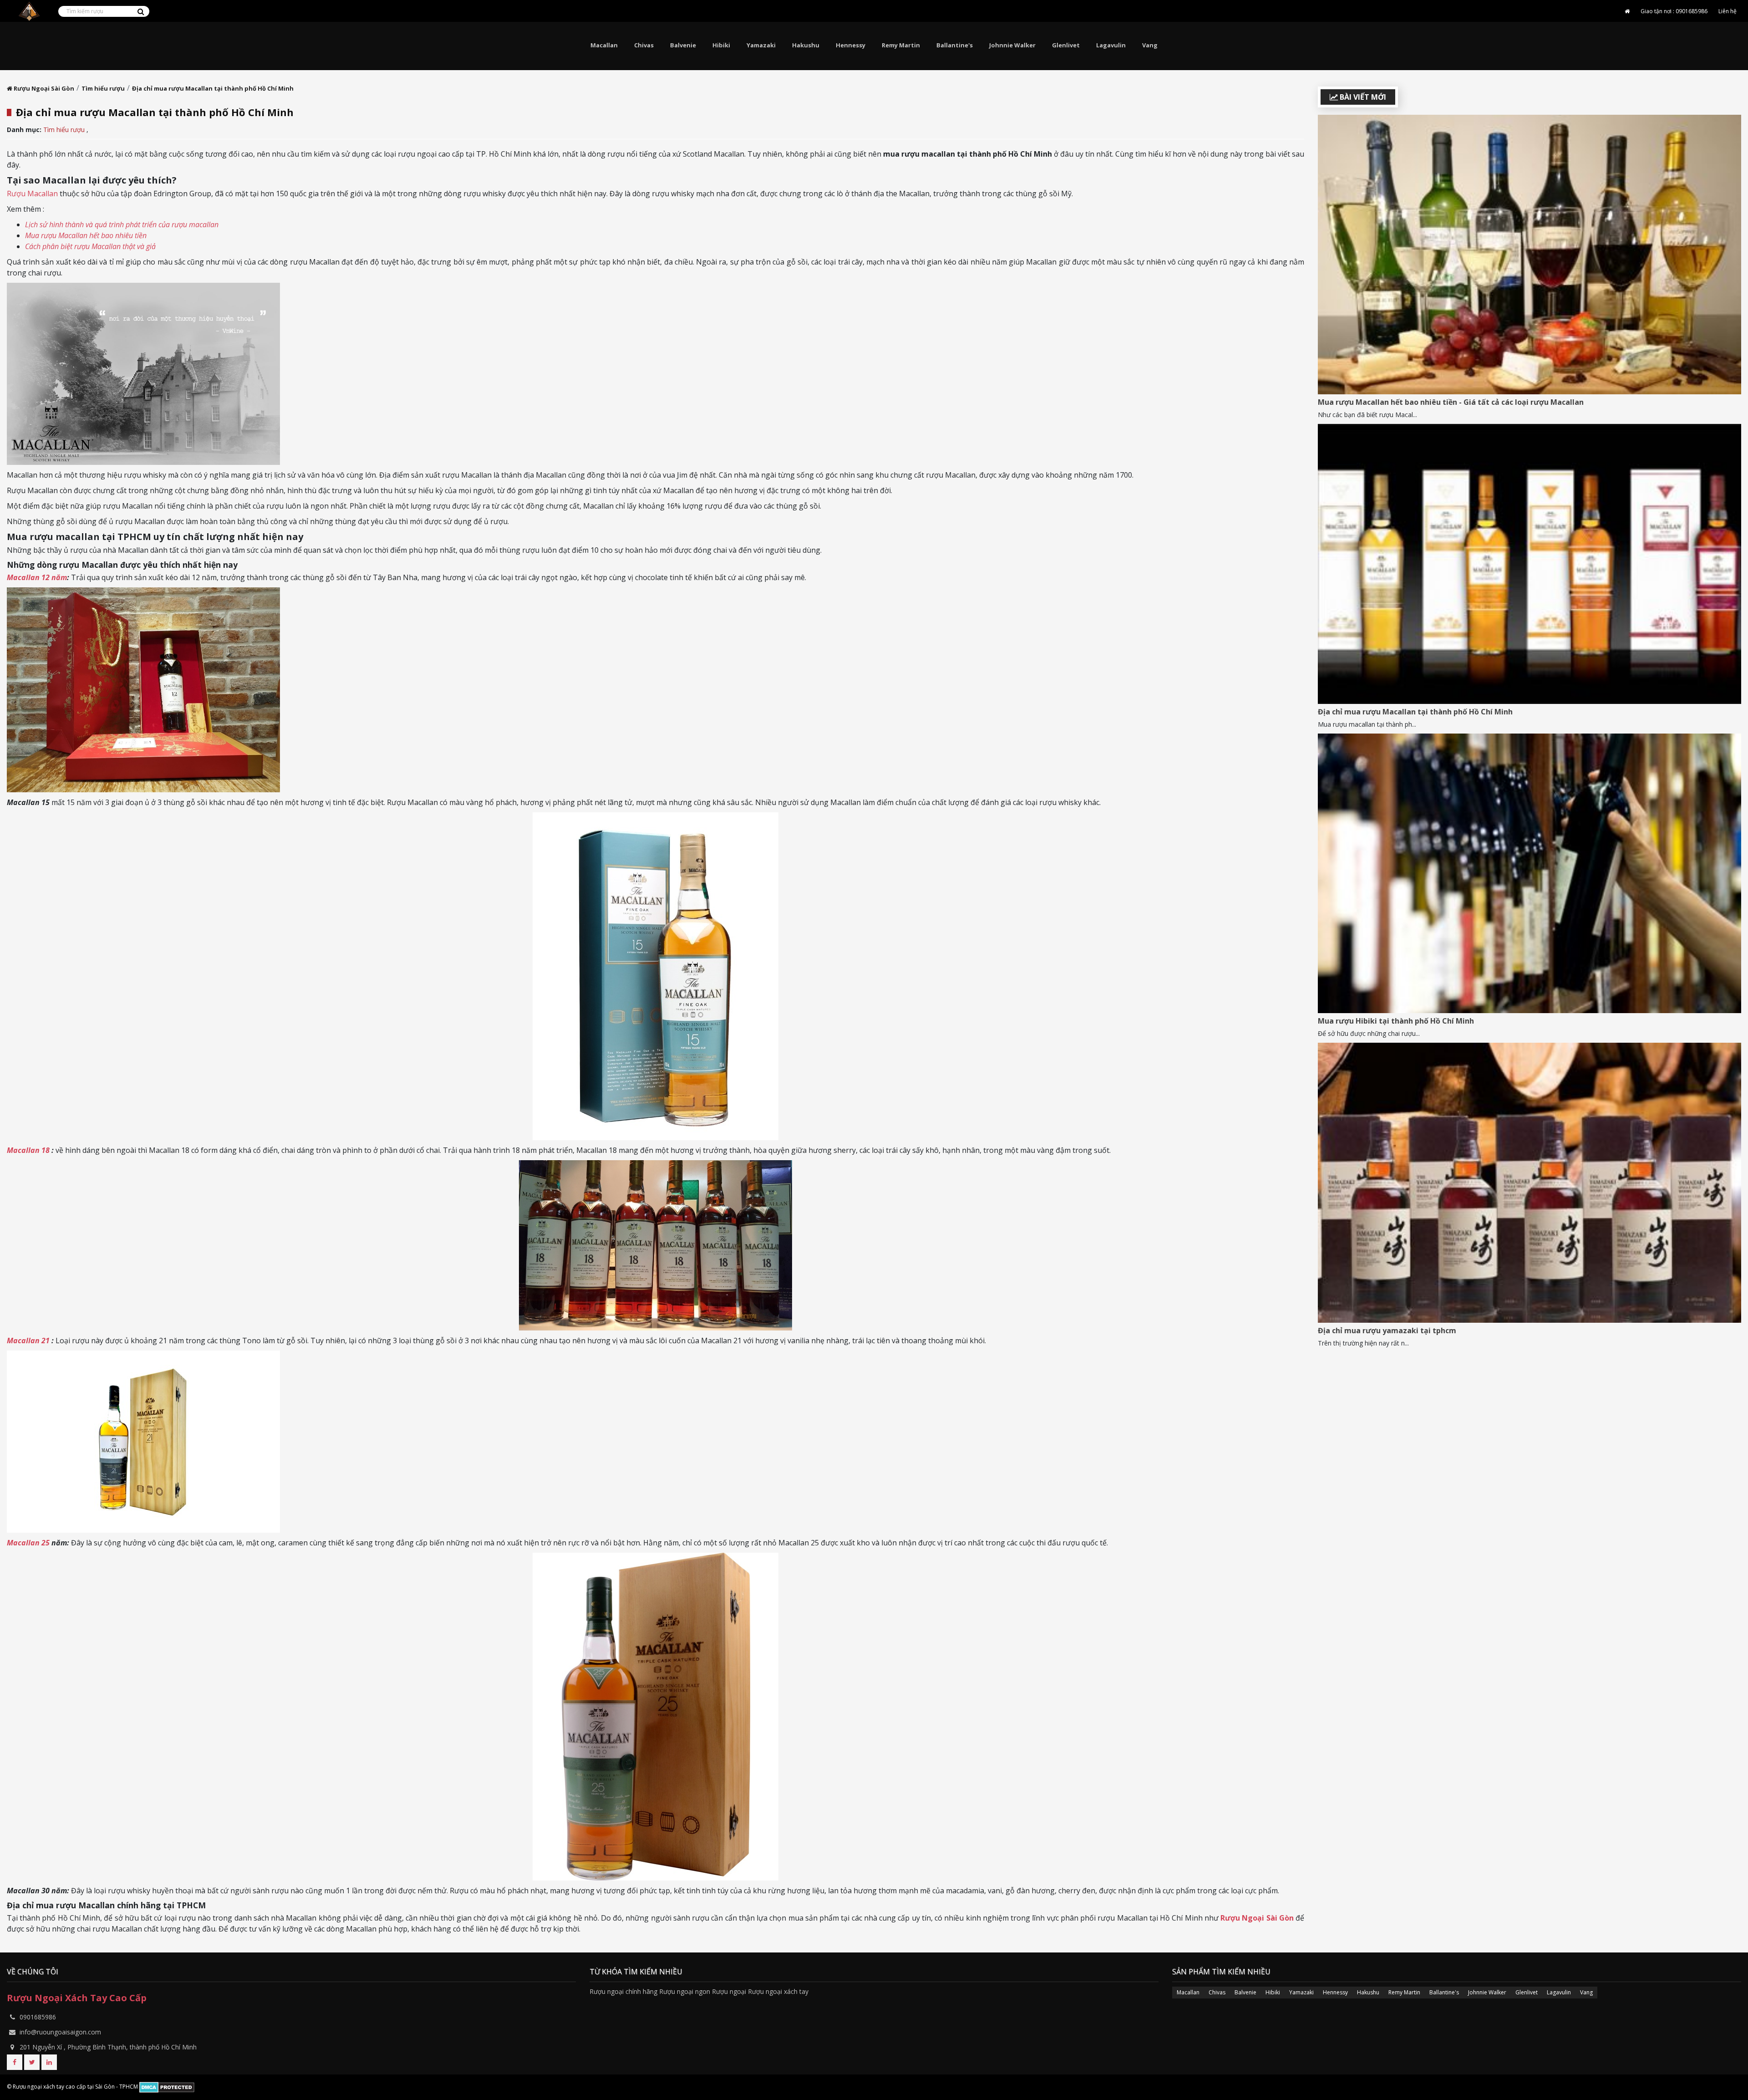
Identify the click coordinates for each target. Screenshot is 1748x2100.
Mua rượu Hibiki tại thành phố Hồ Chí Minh (1396, 1021)
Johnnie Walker (1012, 45)
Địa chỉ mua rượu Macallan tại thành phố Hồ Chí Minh (1415, 712)
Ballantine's (955, 45)
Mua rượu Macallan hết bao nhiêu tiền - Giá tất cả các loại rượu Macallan (1451, 402)
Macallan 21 (28, 1341)
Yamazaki (761, 45)
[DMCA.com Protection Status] (167, 2087)
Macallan (604, 45)
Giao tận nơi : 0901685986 (1674, 11)
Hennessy (851, 45)
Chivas (644, 45)
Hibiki (721, 45)
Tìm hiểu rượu (65, 130)
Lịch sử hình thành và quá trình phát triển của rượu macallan (122, 224)
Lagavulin (1111, 45)
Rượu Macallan (32, 194)
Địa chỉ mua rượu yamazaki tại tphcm (1387, 1330)
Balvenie (683, 45)
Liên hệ (1728, 11)
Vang (1150, 45)
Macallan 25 (28, 1543)
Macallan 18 (28, 1150)
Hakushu (806, 45)
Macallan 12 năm (37, 577)
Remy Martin (901, 45)
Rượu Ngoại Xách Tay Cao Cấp (77, 1998)
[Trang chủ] (1627, 11)
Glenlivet (1066, 45)
